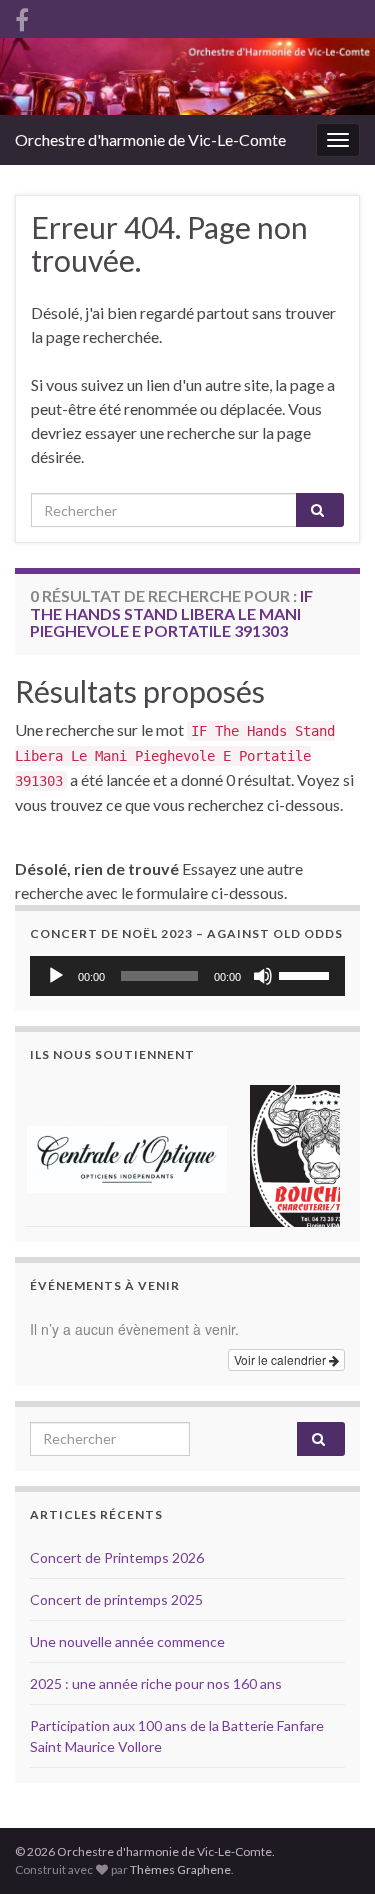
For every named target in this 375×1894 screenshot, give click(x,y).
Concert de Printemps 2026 (117, 1557)
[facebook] (22, 16)
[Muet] (263, 976)
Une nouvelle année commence (127, 1641)
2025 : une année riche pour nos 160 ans (156, 1683)
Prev (56, 1152)
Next (319, 1152)
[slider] (307, 974)
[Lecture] (56, 976)
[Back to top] (330, 1775)
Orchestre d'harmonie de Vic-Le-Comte (150, 139)
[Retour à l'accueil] (187, 76)
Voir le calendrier (281, 1359)
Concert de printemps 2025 (116, 1599)
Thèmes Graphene (180, 1869)
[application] (187, 976)
